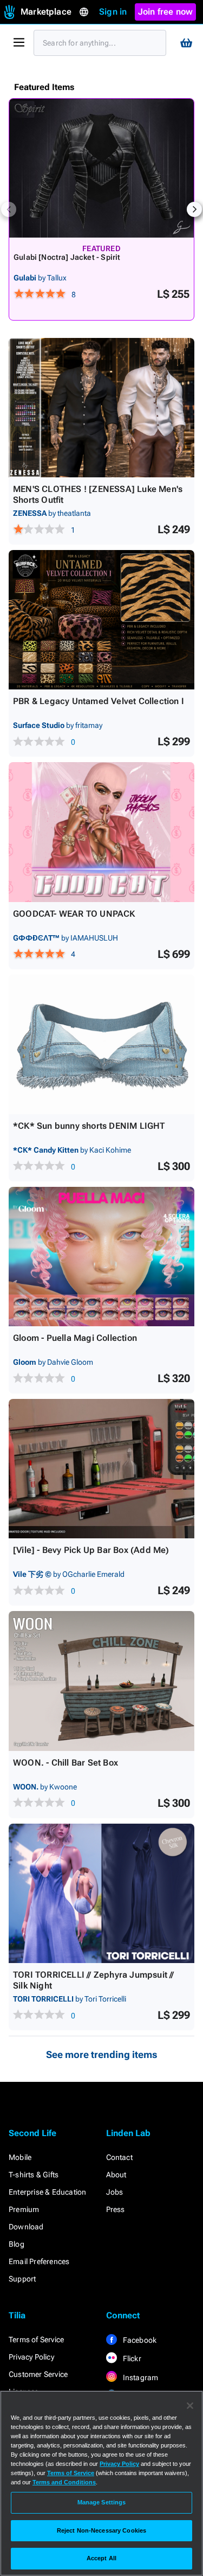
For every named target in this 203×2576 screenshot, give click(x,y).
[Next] (194, 209)
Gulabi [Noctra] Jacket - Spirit (67, 257)
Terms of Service (36, 2340)
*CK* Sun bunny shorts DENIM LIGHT (89, 1126)
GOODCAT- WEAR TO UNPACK (74, 914)
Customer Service (38, 2374)
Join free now (166, 12)
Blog (17, 2244)
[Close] (190, 2406)
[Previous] (9, 209)
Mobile (20, 2157)
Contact (119, 2157)
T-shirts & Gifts (34, 2175)
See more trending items (102, 2054)
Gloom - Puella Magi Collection (75, 1338)
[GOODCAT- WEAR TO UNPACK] (101, 832)
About (116, 2175)
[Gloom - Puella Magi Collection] (101, 1257)
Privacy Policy (31, 2357)
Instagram (140, 2377)
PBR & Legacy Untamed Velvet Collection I (99, 701)
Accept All (101, 2558)
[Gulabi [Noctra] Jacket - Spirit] (101, 168)
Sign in (113, 12)
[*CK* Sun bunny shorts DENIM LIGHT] (101, 1044)
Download (26, 2227)
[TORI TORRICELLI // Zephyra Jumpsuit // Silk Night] (101, 1893)
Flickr (131, 2358)
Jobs (115, 2192)
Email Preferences (39, 2261)
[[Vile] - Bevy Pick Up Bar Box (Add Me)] (101, 1469)
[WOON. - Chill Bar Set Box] (101, 1681)
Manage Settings (102, 2502)
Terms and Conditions (64, 2482)
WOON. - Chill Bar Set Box (66, 1763)
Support (22, 2279)
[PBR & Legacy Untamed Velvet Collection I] (101, 620)
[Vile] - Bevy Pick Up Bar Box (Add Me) (91, 1550)
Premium (24, 2209)
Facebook (139, 2340)
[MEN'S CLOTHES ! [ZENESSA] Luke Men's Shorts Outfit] (101, 408)
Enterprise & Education (47, 2192)
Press (116, 2209)
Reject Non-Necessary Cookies (101, 2530)
